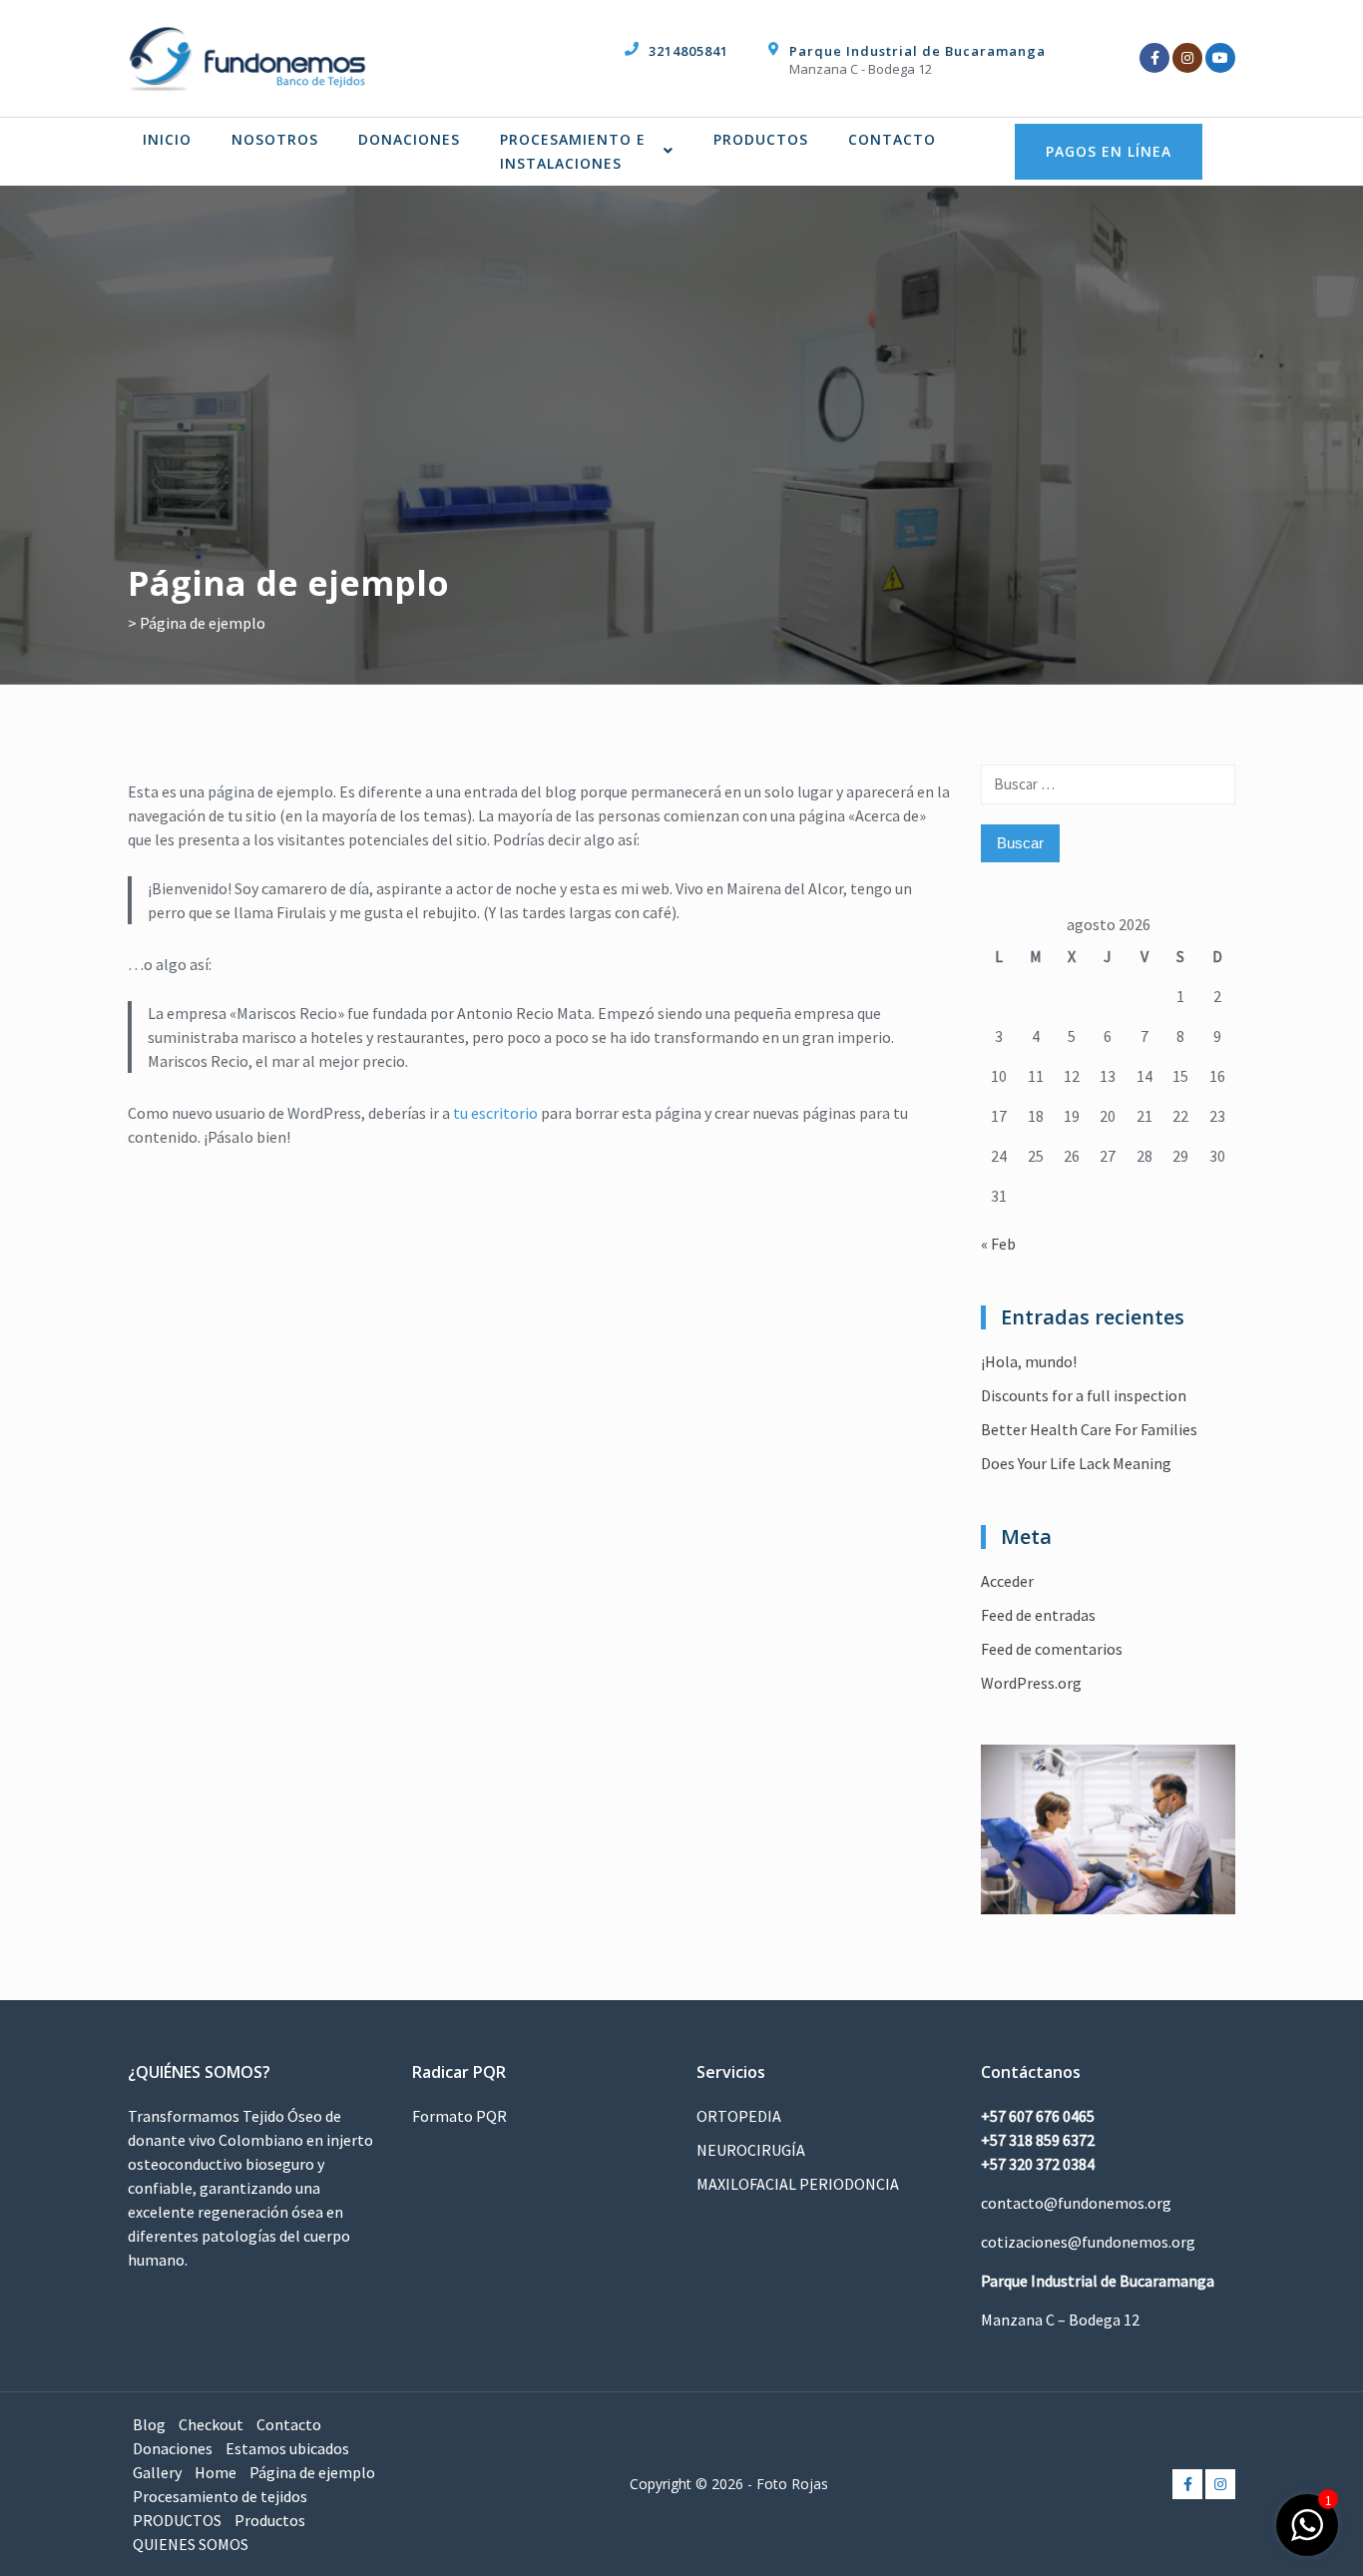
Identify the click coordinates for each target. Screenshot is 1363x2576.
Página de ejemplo (312, 2472)
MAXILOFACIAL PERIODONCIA (798, 2184)
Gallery (157, 2472)
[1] (1307, 2535)
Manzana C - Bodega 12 (861, 69)
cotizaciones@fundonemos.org (1088, 2242)
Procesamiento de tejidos (220, 2496)
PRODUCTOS (761, 139)
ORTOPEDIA (739, 2116)
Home (216, 2472)
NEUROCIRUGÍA (751, 2150)
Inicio (167, 139)
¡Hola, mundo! (1029, 1361)
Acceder (1007, 1581)
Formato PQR (459, 2116)
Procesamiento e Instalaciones (573, 151)
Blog (149, 2424)
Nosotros (275, 139)
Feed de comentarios (1052, 1649)
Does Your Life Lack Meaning (1076, 1463)
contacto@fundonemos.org (1076, 2203)
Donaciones (409, 139)
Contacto (892, 139)
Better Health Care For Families (1089, 1429)
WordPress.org (1031, 1683)
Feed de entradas (1038, 1615)
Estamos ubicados (287, 2448)
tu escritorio (495, 1113)
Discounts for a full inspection (1084, 1395)
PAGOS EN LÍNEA (1109, 151)
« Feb (998, 1244)
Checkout (211, 2424)
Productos (270, 2520)
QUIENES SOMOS (191, 2544)
